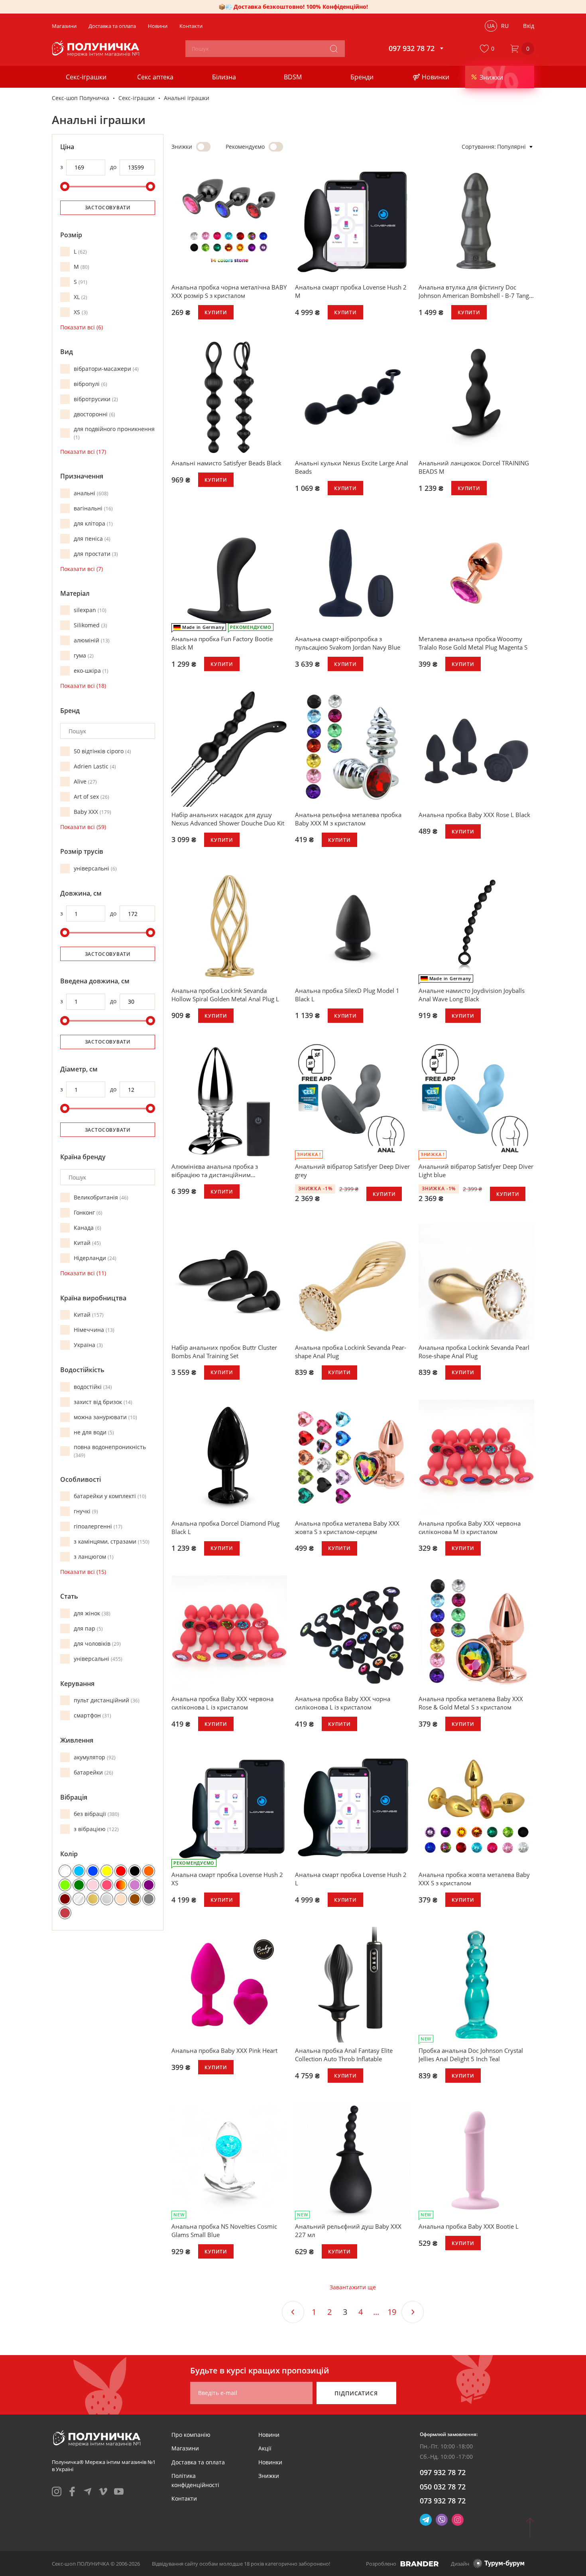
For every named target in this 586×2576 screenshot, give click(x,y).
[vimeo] (103, 2491)
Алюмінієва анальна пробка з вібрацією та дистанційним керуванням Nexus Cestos (215, 1171)
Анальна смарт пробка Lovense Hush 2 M (351, 291)
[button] (489, 49)
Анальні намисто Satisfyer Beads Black (226, 463)
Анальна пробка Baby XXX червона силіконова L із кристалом (222, 1703)
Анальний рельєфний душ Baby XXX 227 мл (348, 2230)
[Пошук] (334, 49)
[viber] (442, 2520)
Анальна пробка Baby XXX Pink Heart (224, 2050)
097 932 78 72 (443, 2472)
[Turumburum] (499, 2563)
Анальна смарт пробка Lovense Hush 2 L (351, 1879)
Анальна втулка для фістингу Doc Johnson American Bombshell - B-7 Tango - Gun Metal (476, 291)
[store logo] (97, 49)
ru (505, 26)
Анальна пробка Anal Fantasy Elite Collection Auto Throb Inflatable (344, 2055)
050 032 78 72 (443, 2487)
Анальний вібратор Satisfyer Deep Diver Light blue (476, 1171)
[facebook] (72, 2491)
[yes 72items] (203, 147)
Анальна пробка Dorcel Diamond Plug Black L (225, 1527)
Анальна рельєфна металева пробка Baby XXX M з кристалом (348, 819)
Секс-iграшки (137, 98)
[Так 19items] (276, 147)
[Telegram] (426, 2520)
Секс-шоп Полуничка (81, 98)
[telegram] (88, 2491)
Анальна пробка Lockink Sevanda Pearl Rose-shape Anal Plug (474, 1352)
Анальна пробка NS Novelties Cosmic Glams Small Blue (224, 2230)
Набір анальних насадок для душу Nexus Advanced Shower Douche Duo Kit (228, 819)
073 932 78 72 (443, 2501)
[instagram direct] (458, 2520)
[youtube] (119, 2491)
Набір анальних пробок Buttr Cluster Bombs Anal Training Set (224, 1352)
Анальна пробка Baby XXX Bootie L (469, 2226)
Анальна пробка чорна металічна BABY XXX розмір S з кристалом (229, 291)
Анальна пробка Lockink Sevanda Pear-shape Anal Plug (351, 1352)
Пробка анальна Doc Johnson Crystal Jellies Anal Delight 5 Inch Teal (471, 2055)
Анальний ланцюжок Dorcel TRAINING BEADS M (474, 467)
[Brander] (420, 2564)
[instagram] (57, 2491)
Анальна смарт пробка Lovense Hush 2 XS (227, 1879)
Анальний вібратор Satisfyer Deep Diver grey (352, 1171)
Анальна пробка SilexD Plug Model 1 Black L (347, 995)
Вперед (413, 2312)
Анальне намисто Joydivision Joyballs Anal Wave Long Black (472, 995)
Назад (293, 2312)
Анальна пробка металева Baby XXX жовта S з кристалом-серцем (347, 1527)
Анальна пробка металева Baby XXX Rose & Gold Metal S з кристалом (471, 1703)
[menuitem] (191, 2435)
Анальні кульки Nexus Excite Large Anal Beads (352, 467)
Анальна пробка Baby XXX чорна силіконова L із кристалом (343, 1703)
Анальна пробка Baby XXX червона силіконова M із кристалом (470, 1527)
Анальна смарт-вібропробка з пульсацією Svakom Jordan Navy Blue (348, 643)
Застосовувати (108, 208)
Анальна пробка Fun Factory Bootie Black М (222, 643)
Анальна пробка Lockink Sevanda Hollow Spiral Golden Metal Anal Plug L (225, 995)
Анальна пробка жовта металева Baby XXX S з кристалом (474, 1879)
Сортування (478, 147)
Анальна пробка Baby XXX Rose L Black (474, 815)
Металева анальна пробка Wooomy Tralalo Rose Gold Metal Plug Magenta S (473, 643)
